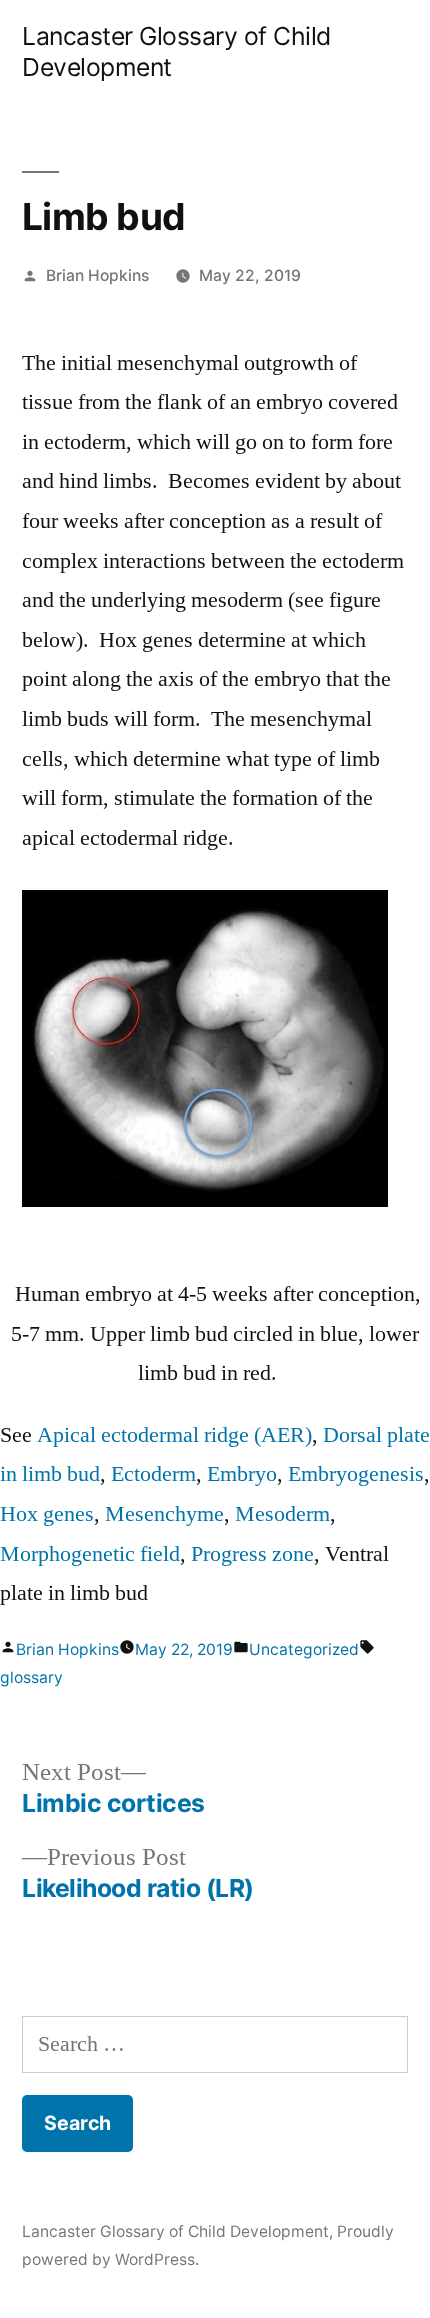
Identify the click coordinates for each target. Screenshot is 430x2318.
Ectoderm (153, 1474)
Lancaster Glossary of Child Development (175, 2231)
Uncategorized (304, 1649)
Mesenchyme (164, 1514)
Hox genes (47, 1514)
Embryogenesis (356, 1474)
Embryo (242, 1474)
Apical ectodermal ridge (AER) (174, 1435)
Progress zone (252, 1554)
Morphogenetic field (90, 1554)
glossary (31, 1677)
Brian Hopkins (97, 275)
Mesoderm (282, 1514)
